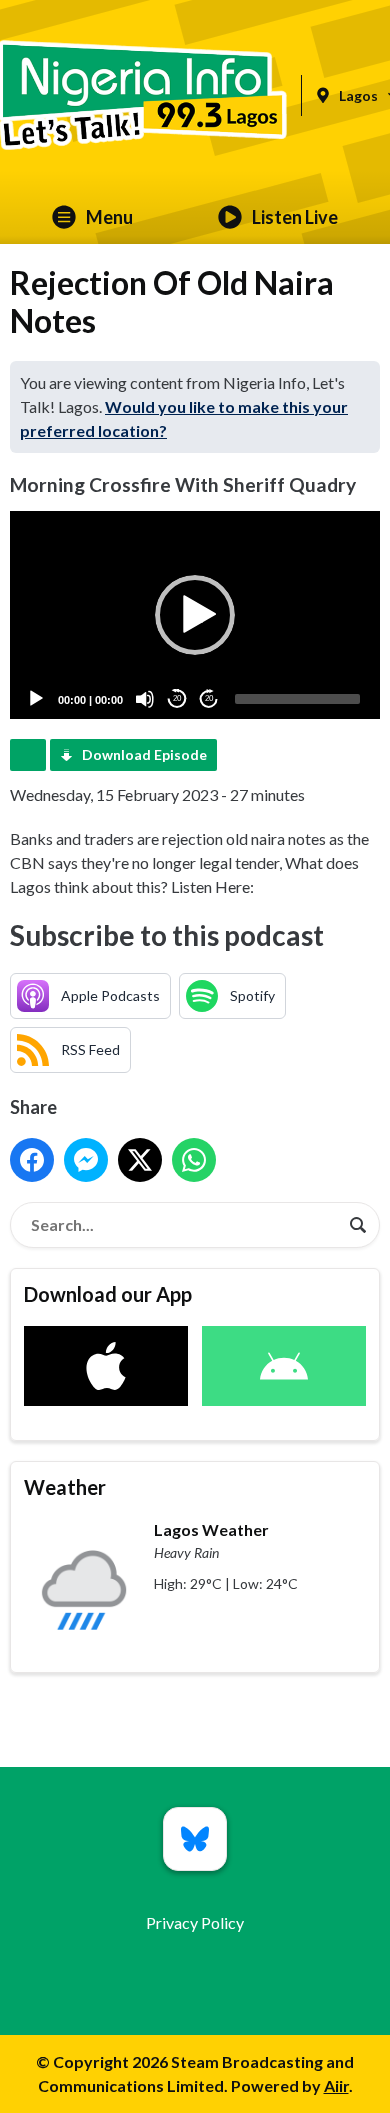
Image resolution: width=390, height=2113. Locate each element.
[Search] (358, 1225)
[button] (195, 615)
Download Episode (144, 754)
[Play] (36, 699)
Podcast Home (28, 755)
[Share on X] (140, 1160)
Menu (109, 217)
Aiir (336, 2085)
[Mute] (145, 699)
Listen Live (295, 217)
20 (177, 698)
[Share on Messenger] (86, 1160)
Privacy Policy (195, 1922)
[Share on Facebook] (32, 1160)
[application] (195, 615)
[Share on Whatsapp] (194, 1160)
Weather (65, 1487)
